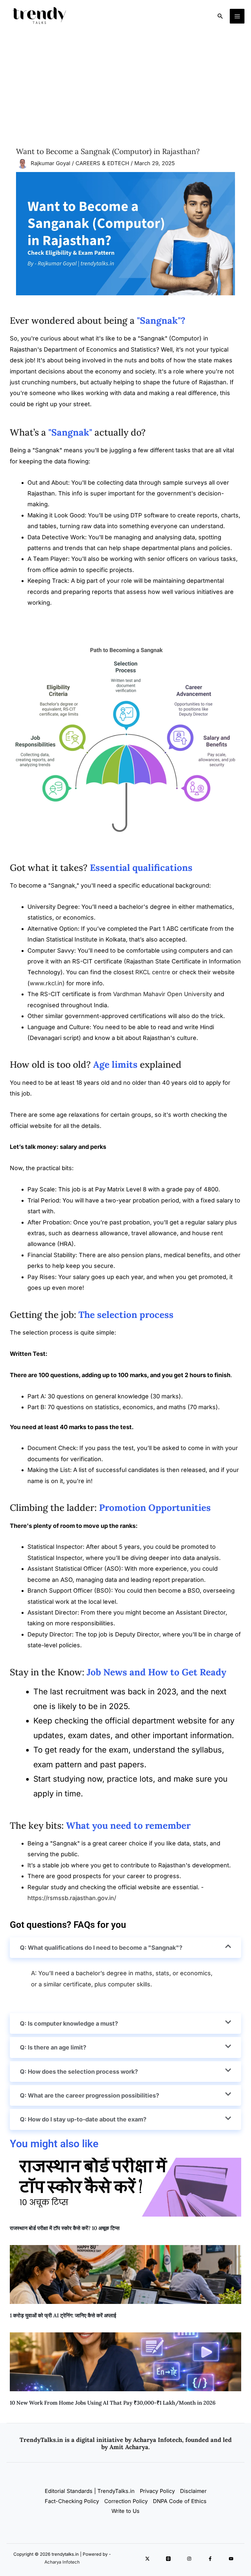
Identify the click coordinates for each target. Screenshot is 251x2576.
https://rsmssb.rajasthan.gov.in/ (72, 1898)
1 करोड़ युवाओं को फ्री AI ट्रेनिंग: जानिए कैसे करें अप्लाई (63, 2315)
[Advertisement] (125, 81)
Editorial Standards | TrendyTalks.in (90, 2491)
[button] (220, 16)
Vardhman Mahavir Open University (163, 994)
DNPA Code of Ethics (180, 2501)
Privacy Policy (157, 2491)
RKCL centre (153, 972)
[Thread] (168, 2559)
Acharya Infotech (62, 2562)
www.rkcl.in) (47, 983)
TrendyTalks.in (41, 2440)
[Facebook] (210, 2559)
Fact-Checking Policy (72, 2501)
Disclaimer (193, 2491)
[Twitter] (147, 2559)
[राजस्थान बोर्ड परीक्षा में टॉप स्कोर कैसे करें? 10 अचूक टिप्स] (125, 2187)
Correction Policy (126, 2501)
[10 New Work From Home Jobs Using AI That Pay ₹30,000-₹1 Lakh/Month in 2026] (125, 2362)
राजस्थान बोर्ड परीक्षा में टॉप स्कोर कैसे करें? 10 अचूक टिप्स (65, 2228)
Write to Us (125, 2511)
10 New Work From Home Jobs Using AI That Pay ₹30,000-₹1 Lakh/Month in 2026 (113, 2403)
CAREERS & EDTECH (102, 164)
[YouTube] (231, 2559)
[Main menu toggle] (237, 16)
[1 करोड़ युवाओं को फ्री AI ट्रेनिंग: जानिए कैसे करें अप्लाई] (125, 2274)
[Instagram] (189, 2559)
